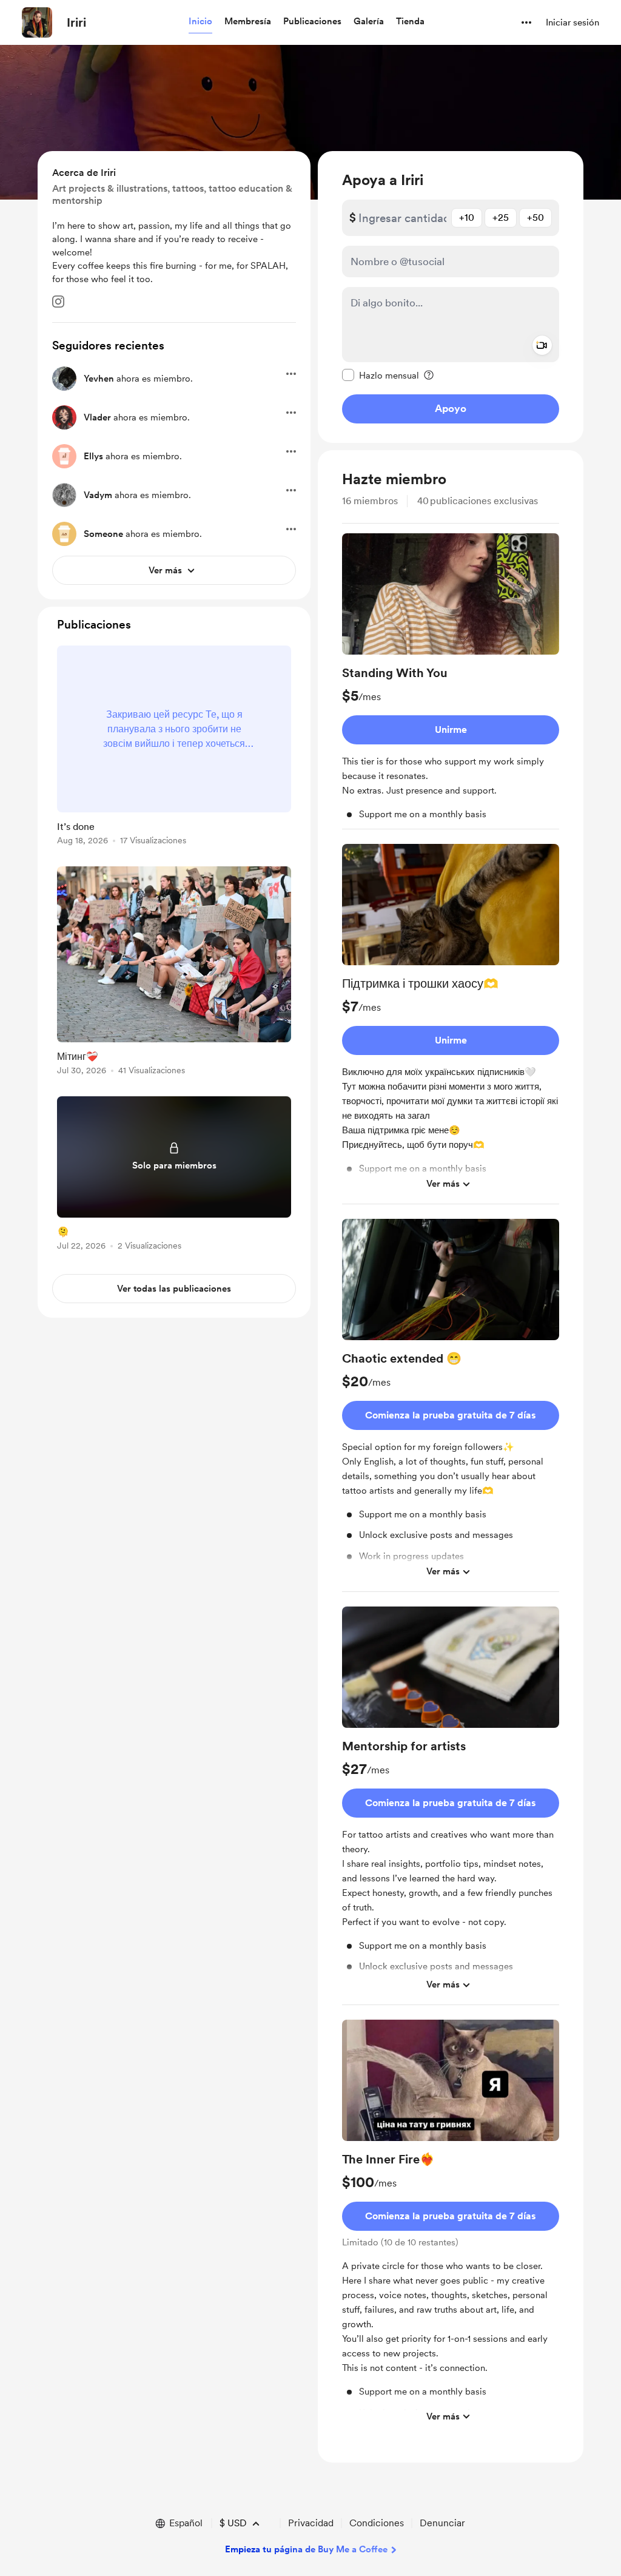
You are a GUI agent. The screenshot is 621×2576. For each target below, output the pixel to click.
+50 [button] (535, 217)
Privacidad (311, 2523)
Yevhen (99, 379)
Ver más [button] (443, 1184)
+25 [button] (501, 217)
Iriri (76, 22)
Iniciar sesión (572, 22)
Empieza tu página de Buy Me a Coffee (306, 2549)
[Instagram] (58, 302)
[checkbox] (381, 375)
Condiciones (377, 2523)
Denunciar (442, 2523)
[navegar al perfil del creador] (37, 22)
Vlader (97, 417)
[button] (200, 22)
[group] (451, 681)
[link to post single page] (174, 747)
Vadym (98, 495)
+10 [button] (467, 217)
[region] (451, 297)
